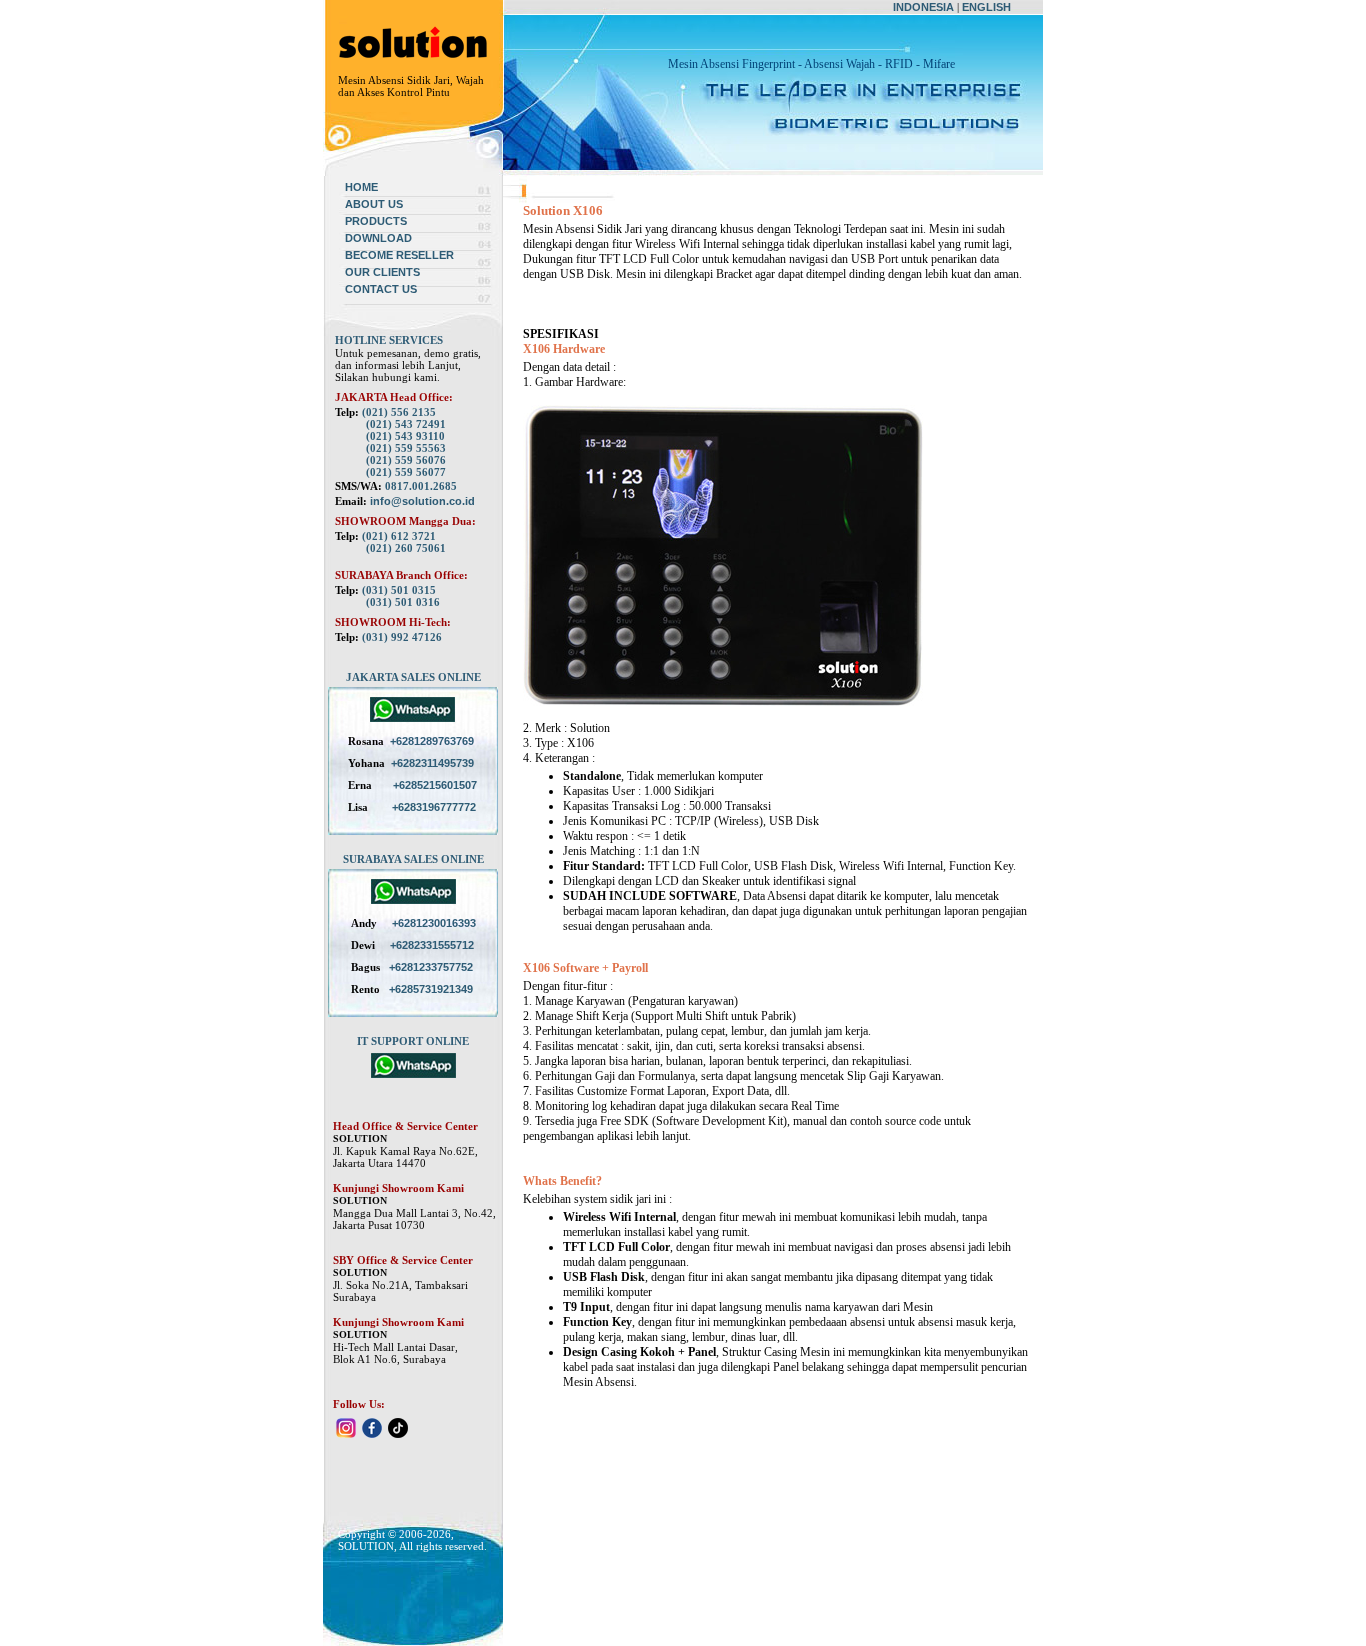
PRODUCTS (376, 221)
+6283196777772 (434, 807)
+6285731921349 (431, 989)
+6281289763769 (432, 741)
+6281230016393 (434, 923)
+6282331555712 (432, 945)
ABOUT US (374, 204)
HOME (361, 187)
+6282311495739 (432, 763)
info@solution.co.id (422, 501)
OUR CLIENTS (382, 272)
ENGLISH (986, 7)
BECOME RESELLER (399, 255)
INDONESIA (923, 7)
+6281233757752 (431, 967)
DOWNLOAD (378, 238)
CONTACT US (381, 289)
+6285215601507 (435, 785)
